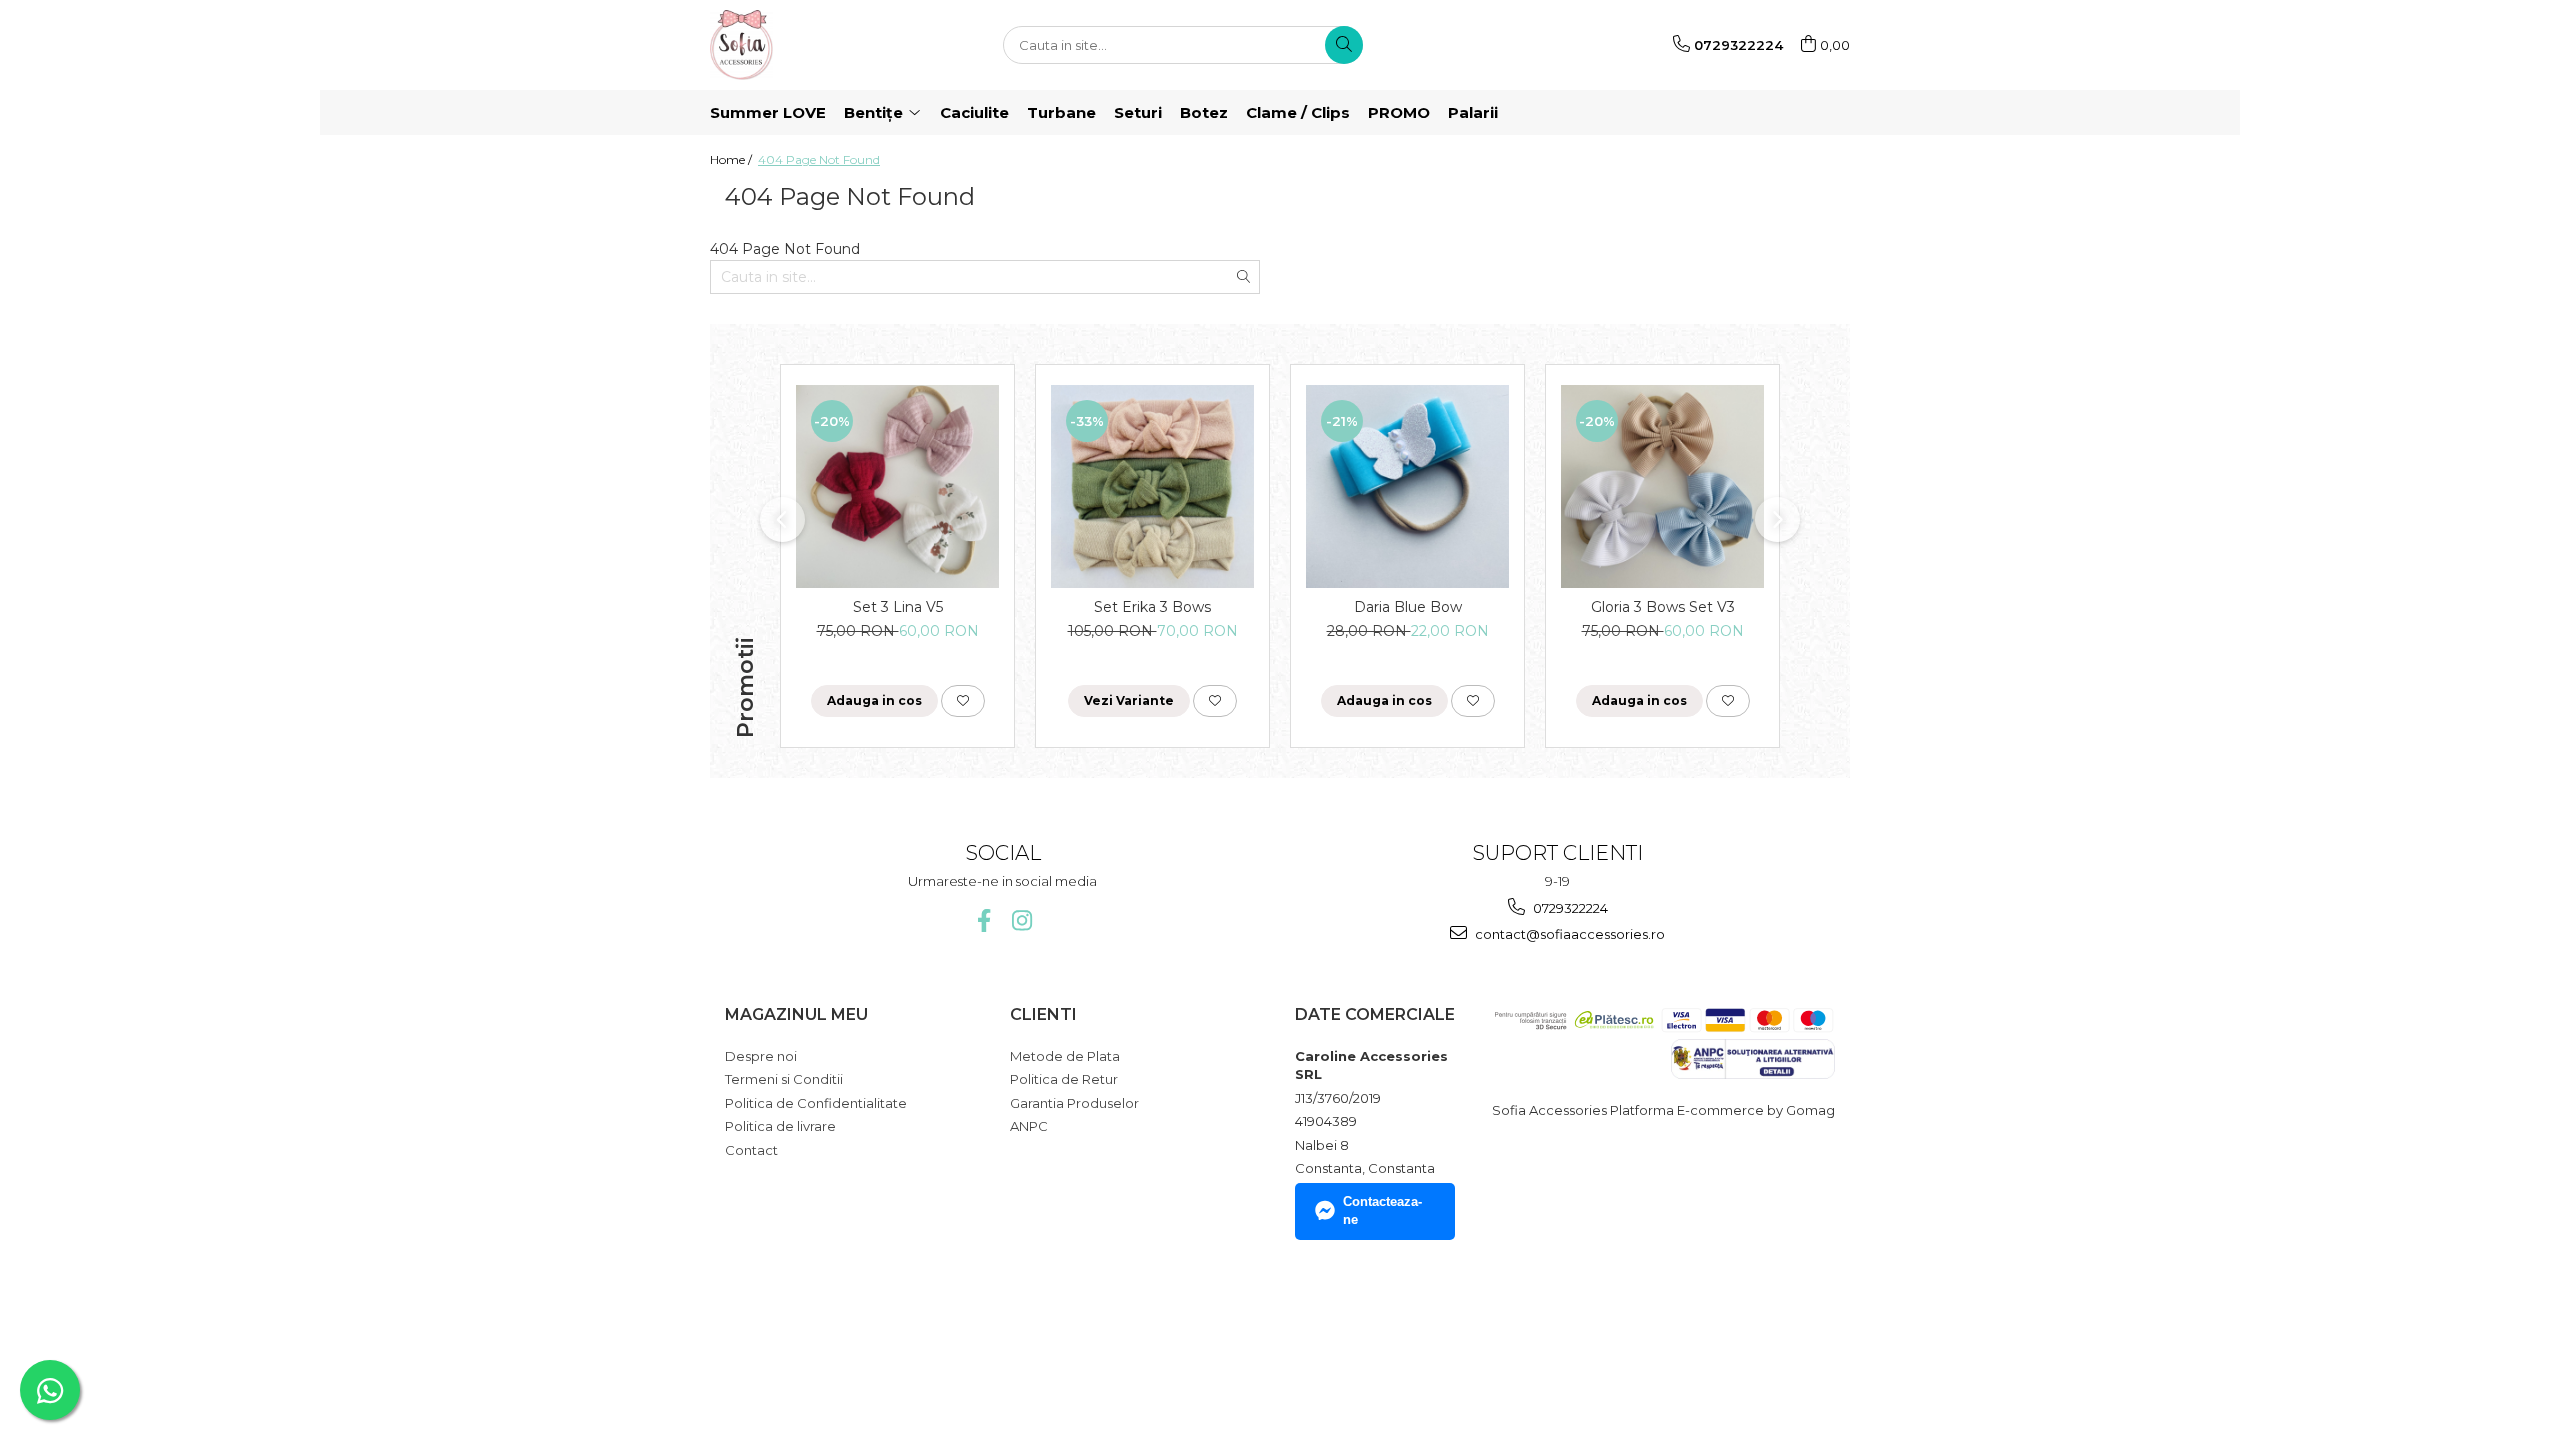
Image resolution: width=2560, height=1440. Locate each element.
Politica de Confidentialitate (816, 1103)
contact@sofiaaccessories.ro (1568, 934)
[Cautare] (1344, 45)
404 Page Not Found (819, 159)
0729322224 (1569, 908)
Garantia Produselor (1074, 1103)
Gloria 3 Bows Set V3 (1663, 607)
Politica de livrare (780, 1126)
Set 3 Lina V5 (898, 607)
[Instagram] (1021, 920)
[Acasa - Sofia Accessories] (810, 45)
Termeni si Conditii (784, 1079)
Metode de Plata (1065, 1056)
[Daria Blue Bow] (1407, 486)
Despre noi (761, 1056)
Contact (751, 1150)
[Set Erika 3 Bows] (1152, 486)
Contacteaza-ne (1382, 1211)
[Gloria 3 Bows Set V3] (1662, 486)
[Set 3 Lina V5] (897, 486)
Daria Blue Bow (1408, 607)
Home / (732, 159)
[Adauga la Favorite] (963, 701)
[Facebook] (983, 920)
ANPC (1029, 1126)
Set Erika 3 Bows (1152, 607)
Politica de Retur (1064, 1079)
